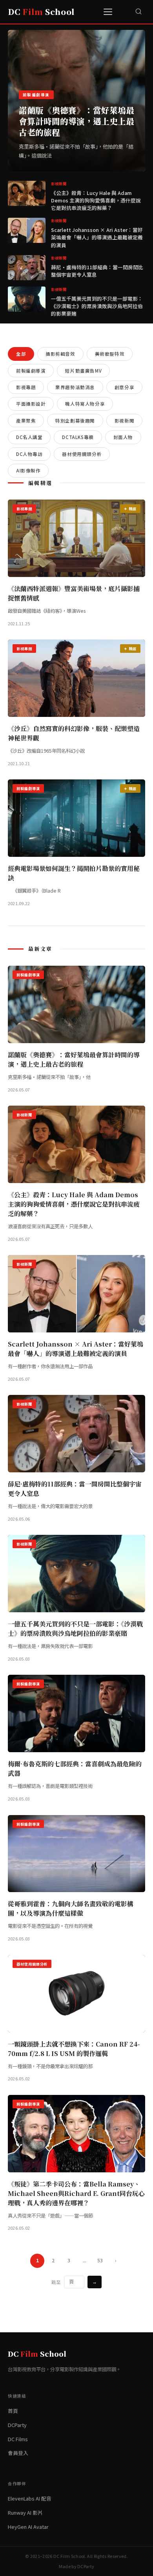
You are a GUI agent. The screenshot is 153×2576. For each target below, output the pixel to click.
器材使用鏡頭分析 (82, 454)
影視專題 (26, 387)
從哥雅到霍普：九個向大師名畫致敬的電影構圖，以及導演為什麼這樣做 (71, 1908)
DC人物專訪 (29, 454)
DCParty (17, 2425)
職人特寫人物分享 (85, 404)
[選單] (109, 12)
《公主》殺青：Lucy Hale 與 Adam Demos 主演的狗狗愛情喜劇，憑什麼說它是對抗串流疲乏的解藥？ (96, 200)
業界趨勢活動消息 (75, 387)
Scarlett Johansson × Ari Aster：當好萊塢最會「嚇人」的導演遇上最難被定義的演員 (97, 237)
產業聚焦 (26, 421)
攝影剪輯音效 (60, 354)
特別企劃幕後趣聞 (75, 421)
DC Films (18, 2439)
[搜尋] (138, 12)
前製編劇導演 (31, 371)
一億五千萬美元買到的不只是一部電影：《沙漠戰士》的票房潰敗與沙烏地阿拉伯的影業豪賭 (97, 306)
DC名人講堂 (29, 437)
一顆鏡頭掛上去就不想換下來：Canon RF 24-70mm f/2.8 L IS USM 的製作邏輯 (74, 2049)
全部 (21, 354)
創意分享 (124, 387)
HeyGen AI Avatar (28, 2527)
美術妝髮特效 (110, 354)
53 (100, 2260)
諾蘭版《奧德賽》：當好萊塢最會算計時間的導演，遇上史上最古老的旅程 (76, 121)
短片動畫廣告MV (83, 371)
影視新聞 (124, 421)
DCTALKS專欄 (78, 437)
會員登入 (18, 2453)
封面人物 (123, 437)
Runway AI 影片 (25, 2513)
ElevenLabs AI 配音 (30, 2498)
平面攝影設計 (31, 404)
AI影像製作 (28, 470)
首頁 (13, 2411)
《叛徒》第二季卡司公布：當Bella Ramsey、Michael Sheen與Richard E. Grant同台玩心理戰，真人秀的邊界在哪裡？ (76, 2193)
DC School (41, 12)
